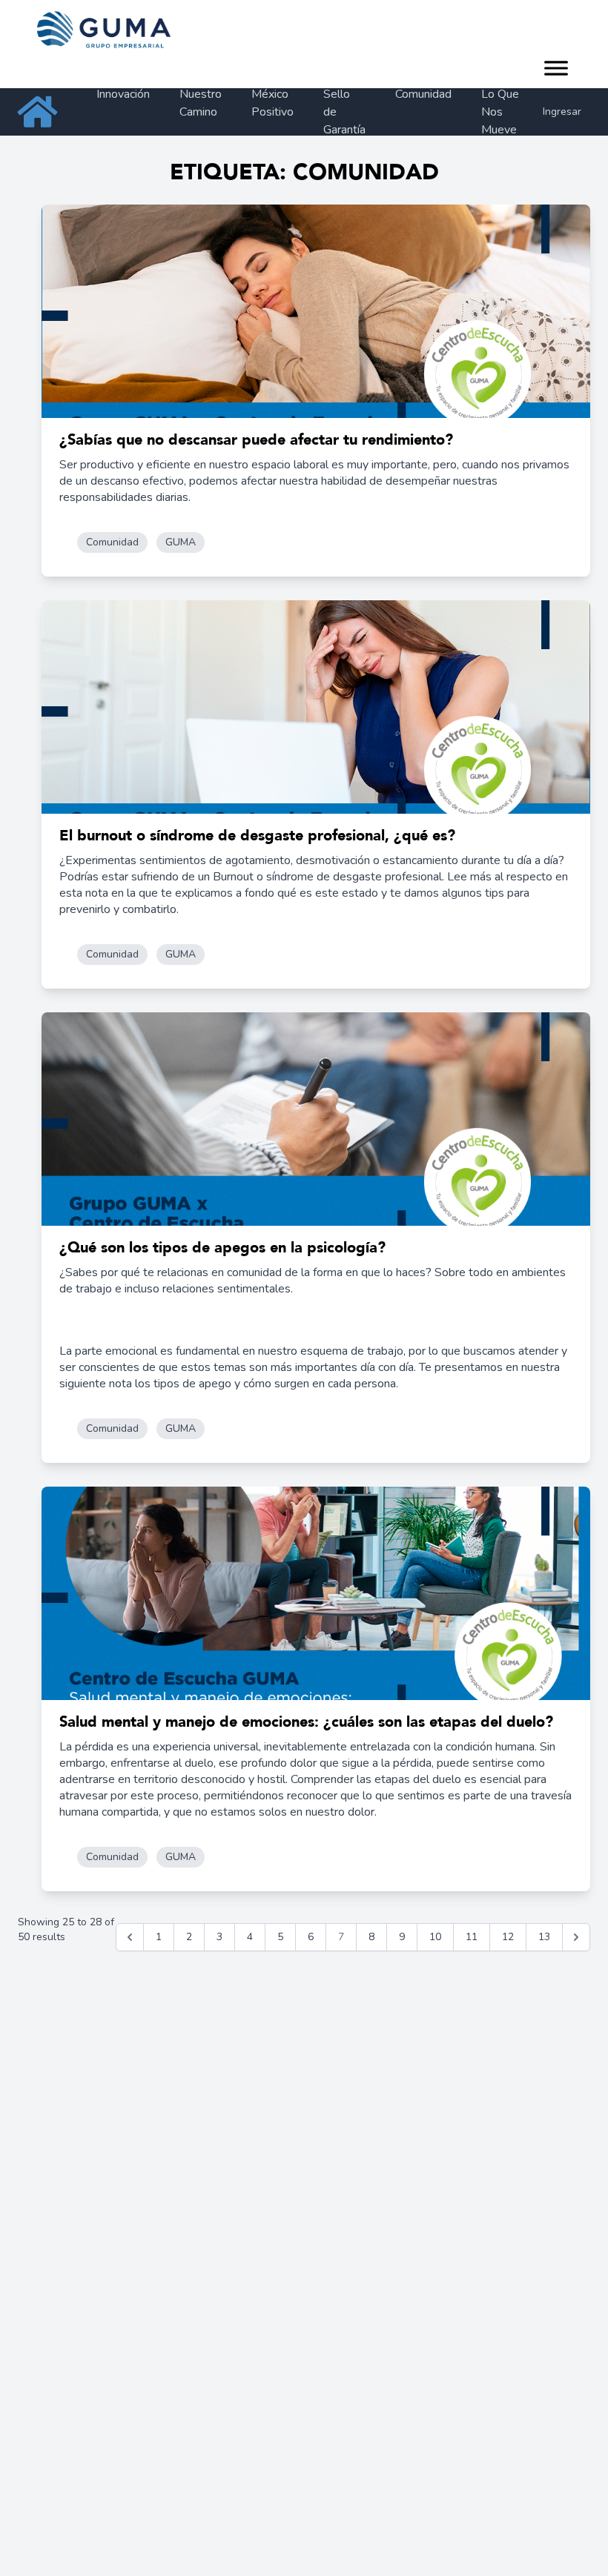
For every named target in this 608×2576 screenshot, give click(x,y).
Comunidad (423, 94)
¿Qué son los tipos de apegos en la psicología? (222, 1248)
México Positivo (272, 103)
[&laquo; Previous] (130, 1937)
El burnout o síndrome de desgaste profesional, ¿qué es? (257, 836)
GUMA (181, 542)
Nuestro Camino (201, 103)
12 (508, 1937)
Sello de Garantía (344, 112)
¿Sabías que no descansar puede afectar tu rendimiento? (256, 440)
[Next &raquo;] (576, 1937)
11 (472, 1937)
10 (435, 1937)
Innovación (123, 94)
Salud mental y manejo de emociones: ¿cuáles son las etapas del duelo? (306, 1722)
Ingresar (562, 112)
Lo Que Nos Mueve (500, 112)
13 (544, 1937)
